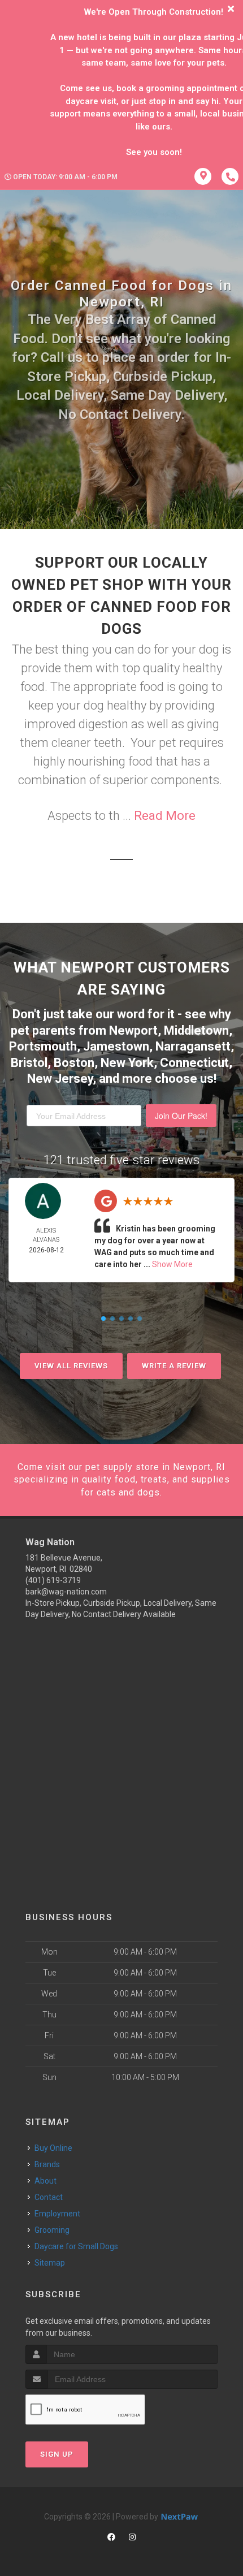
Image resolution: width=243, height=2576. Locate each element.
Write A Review (174, 1366)
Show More (172, 1264)
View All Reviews (71, 1366)
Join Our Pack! (181, 1116)
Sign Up (57, 2454)
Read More (165, 816)
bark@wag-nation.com (66, 1592)
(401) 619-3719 (53, 1580)
